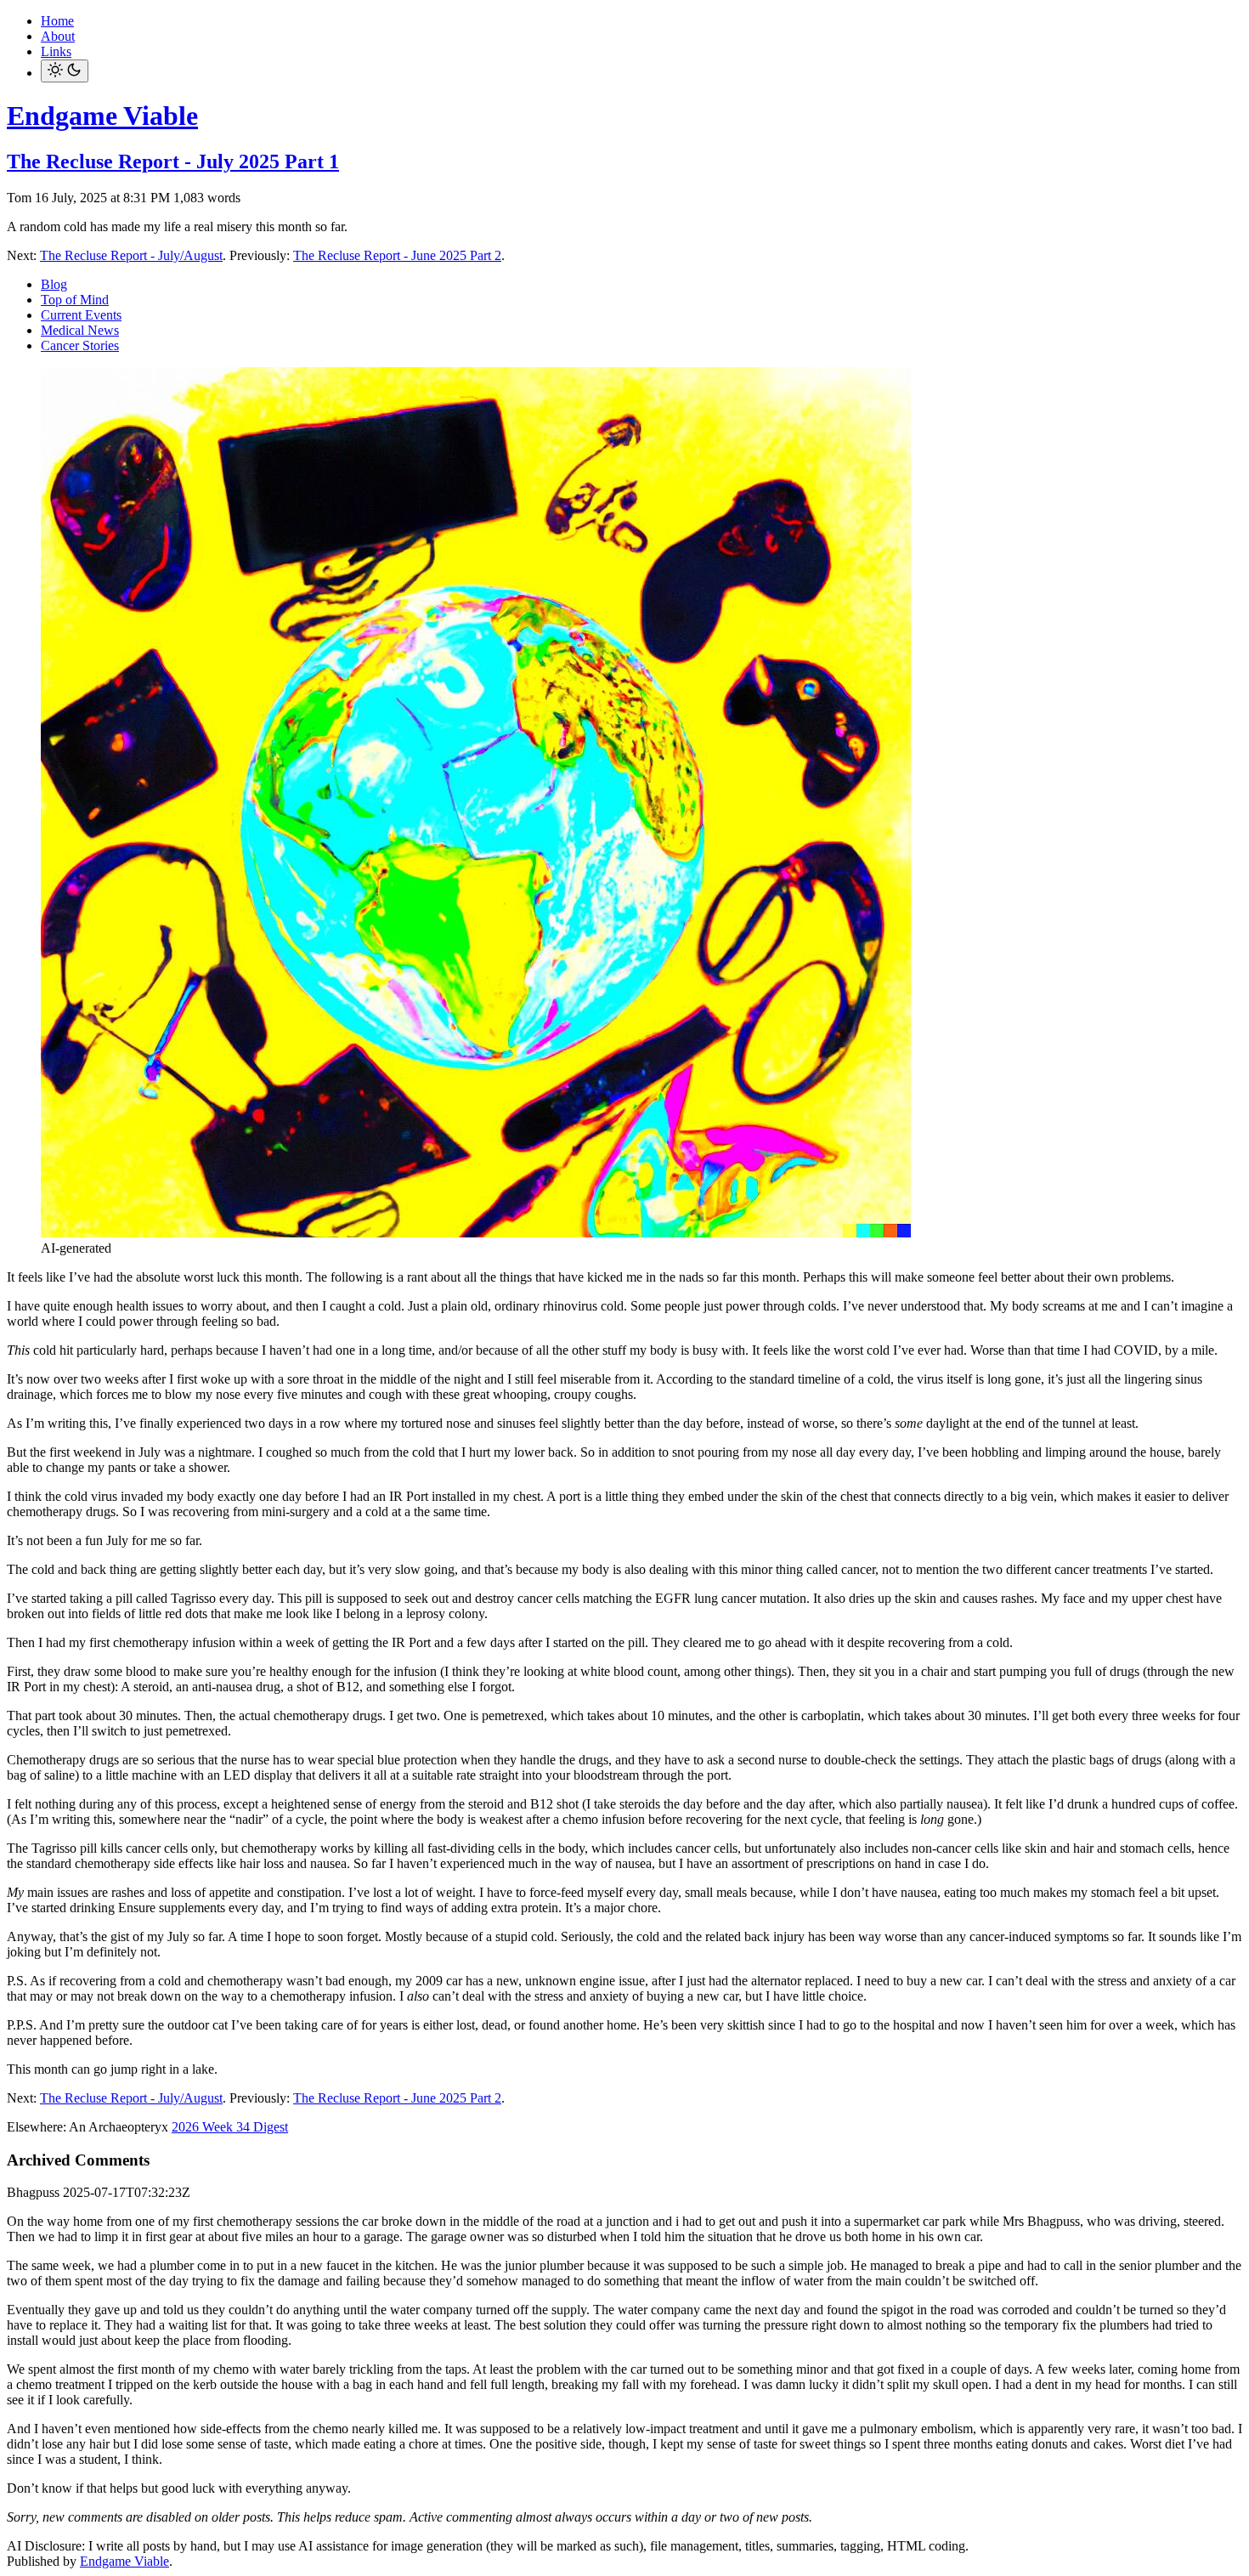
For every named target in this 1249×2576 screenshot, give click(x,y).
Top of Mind (75, 300)
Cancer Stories (80, 345)
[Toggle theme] (65, 71)
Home (57, 21)
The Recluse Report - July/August (131, 255)
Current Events (81, 315)
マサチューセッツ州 (314, 2128)
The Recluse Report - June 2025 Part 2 (397, 255)
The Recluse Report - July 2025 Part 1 (173, 161)
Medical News (80, 330)
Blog (54, 284)
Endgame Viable (102, 116)
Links (56, 51)
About (58, 36)
